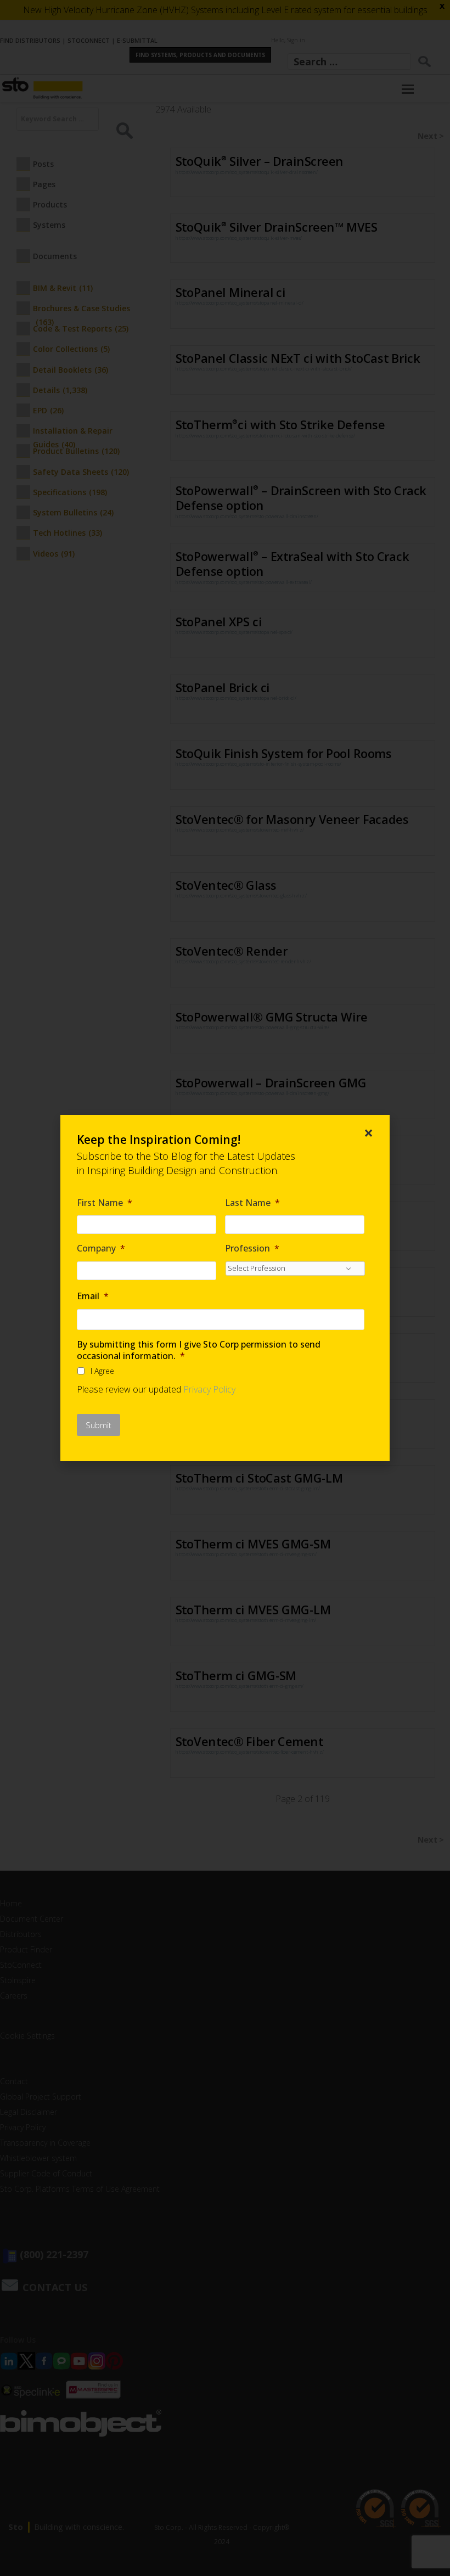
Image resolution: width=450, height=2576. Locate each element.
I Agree (102, 1371)
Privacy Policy (209, 1389)
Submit (99, 1425)
